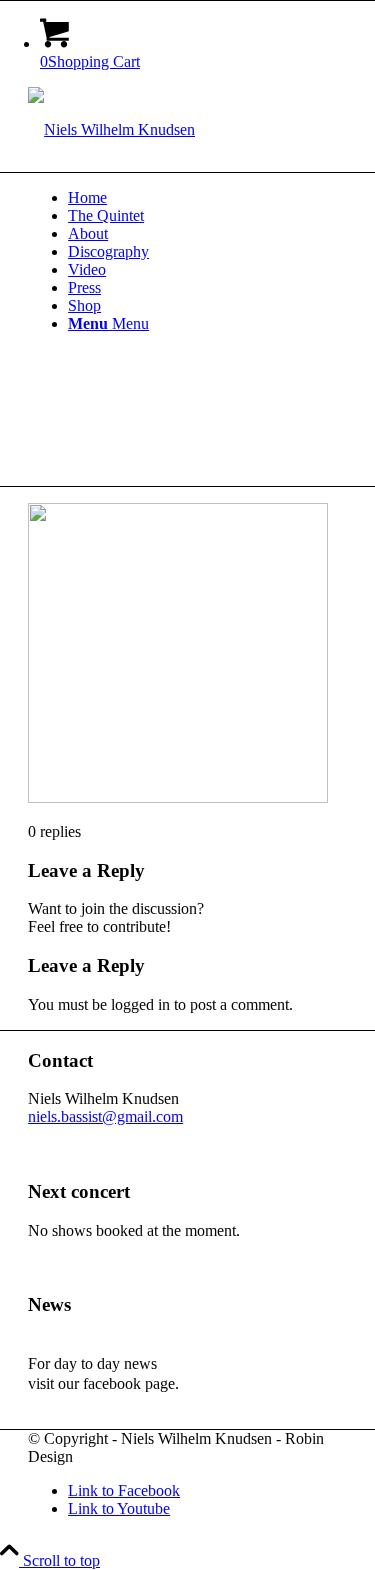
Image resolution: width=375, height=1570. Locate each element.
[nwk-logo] (111, 129)
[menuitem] (207, 198)
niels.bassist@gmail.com (105, 1116)
